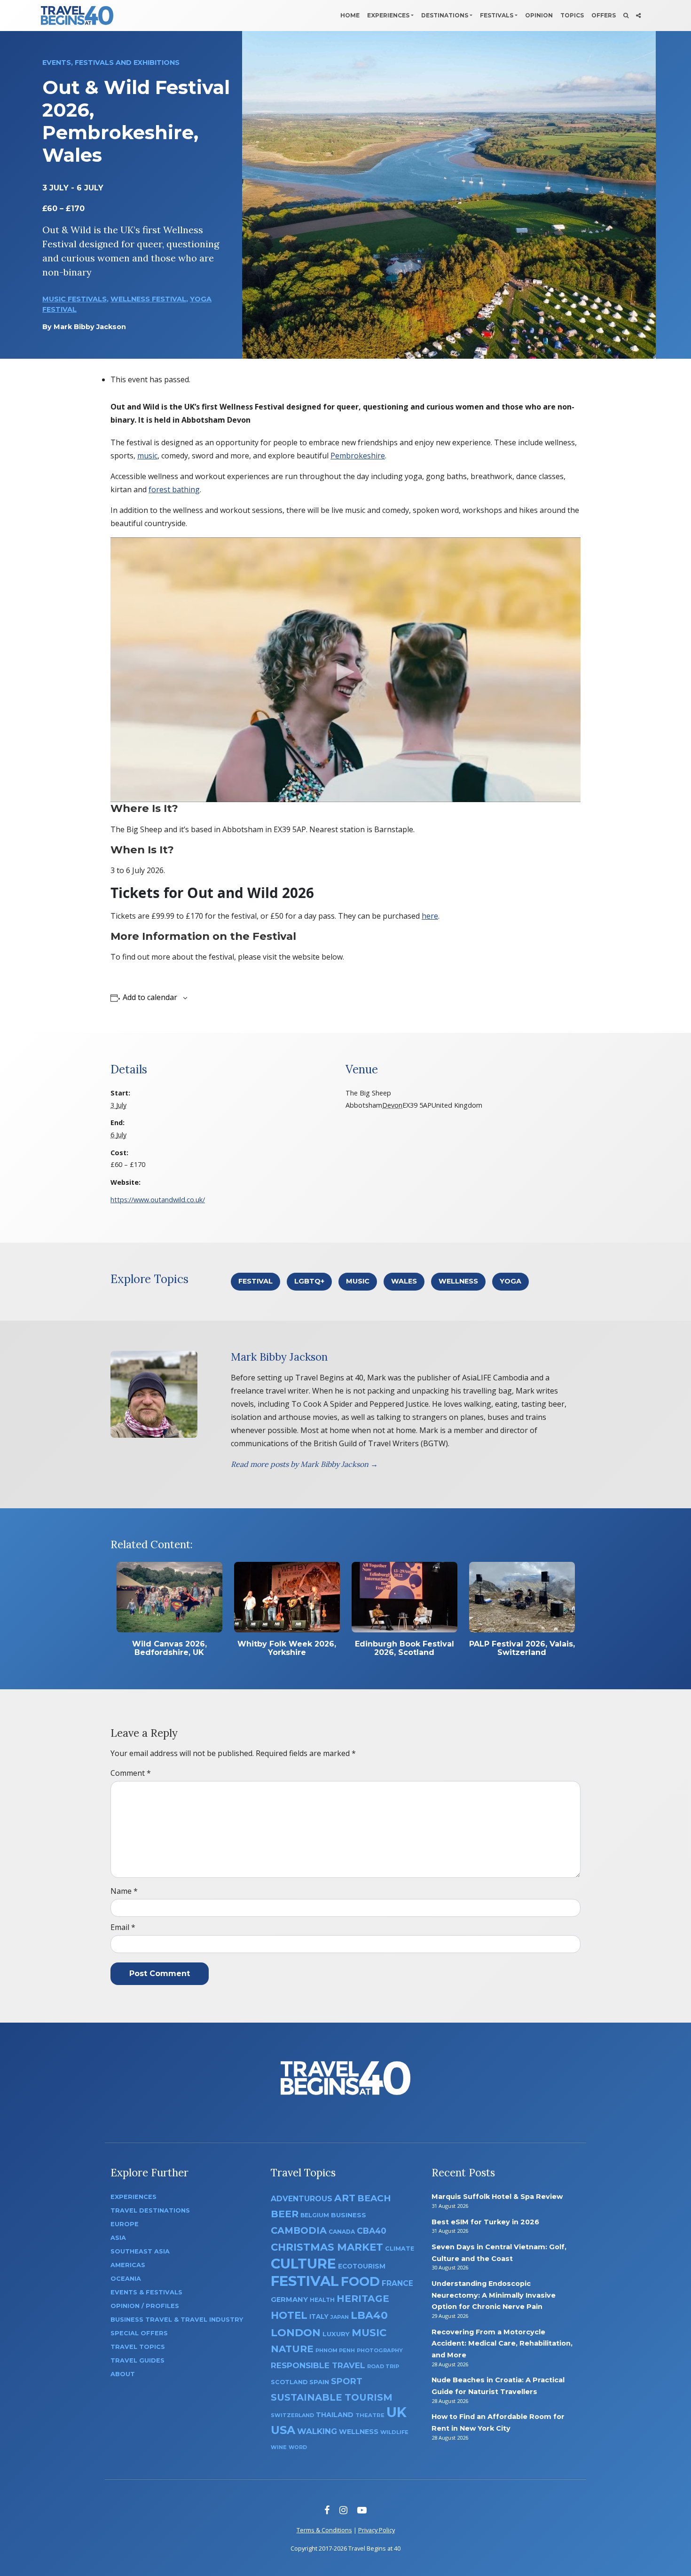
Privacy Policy (377, 2530)
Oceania (126, 2279)
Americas (128, 2265)
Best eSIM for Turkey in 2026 (485, 2222)
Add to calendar (150, 997)
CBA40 (372, 2231)
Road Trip (383, 2366)
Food (360, 2281)
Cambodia (299, 2230)
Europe (125, 2224)
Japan (340, 2317)
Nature (292, 2349)
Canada (342, 2232)
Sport (347, 2381)
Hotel (289, 2315)
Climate (400, 2249)
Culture (303, 2264)
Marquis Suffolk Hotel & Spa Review (497, 2197)
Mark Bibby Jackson (90, 327)
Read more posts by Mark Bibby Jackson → (304, 1464)
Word (298, 2447)
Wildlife (394, 2432)
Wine (279, 2447)
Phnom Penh (335, 2350)
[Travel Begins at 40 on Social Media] (638, 16)
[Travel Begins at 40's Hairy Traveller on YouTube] (362, 2510)
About (123, 2374)
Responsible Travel (318, 2365)
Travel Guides (137, 2360)
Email (123, 1927)
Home (350, 15)
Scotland (289, 2382)
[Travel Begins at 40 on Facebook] (327, 2510)
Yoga (510, 1281)
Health (322, 2300)
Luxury (336, 2334)
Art (345, 2198)
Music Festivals (75, 299)
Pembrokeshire (358, 456)
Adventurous (302, 2199)
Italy (319, 2316)
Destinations (445, 15)
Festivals (497, 15)
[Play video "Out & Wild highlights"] (345, 670)
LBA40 (369, 2315)
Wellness (458, 1281)
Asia (118, 2238)
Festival (255, 1281)
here (430, 916)
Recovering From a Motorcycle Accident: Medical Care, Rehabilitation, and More (502, 2344)
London (296, 2333)
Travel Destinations (150, 2210)
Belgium (315, 2215)
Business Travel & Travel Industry (177, 2320)
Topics (572, 15)
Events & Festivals (146, 2292)
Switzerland (292, 2415)
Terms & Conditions (324, 2530)
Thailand (335, 2415)
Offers (604, 15)
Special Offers (139, 2333)
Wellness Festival (148, 299)
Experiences (388, 15)
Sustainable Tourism (332, 2397)
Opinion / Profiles (145, 2306)
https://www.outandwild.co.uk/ (158, 1200)
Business (349, 2215)
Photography (380, 2350)
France (397, 2283)
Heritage (363, 2298)
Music (358, 1281)
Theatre (370, 2415)
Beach (374, 2198)
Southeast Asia (140, 2251)
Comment (131, 1773)
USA (283, 2430)
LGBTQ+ (309, 1281)
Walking (317, 2431)
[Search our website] (626, 16)
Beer (285, 2214)
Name (124, 1891)
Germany (289, 2300)
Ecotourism (362, 2266)
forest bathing (174, 489)
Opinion (539, 15)
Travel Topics (138, 2347)
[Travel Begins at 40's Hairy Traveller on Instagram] (343, 2510)
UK (397, 2412)
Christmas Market (327, 2247)
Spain (319, 2382)
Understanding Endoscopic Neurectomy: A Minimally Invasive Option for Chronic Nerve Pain (494, 2295)
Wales (404, 1281)
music (147, 456)
